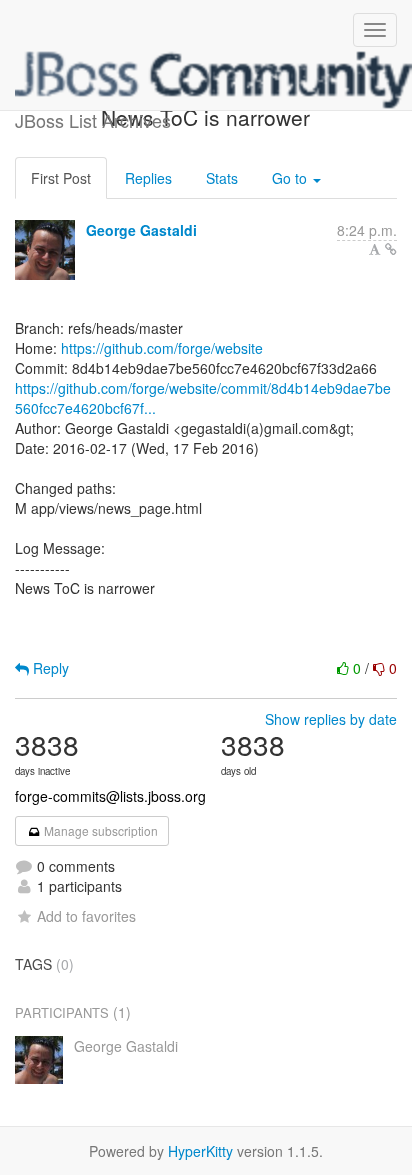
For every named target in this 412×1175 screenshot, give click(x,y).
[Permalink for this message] (391, 249)
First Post (61, 178)
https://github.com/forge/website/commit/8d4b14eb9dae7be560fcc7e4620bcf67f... (203, 398)
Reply (49, 668)
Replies (148, 178)
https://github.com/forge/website (162, 348)
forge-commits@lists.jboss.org (110, 796)
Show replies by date (331, 719)
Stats (222, 178)
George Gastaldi (141, 230)
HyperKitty (200, 1151)
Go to (291, 178)
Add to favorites (86, 916)
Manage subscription (99, 830)
